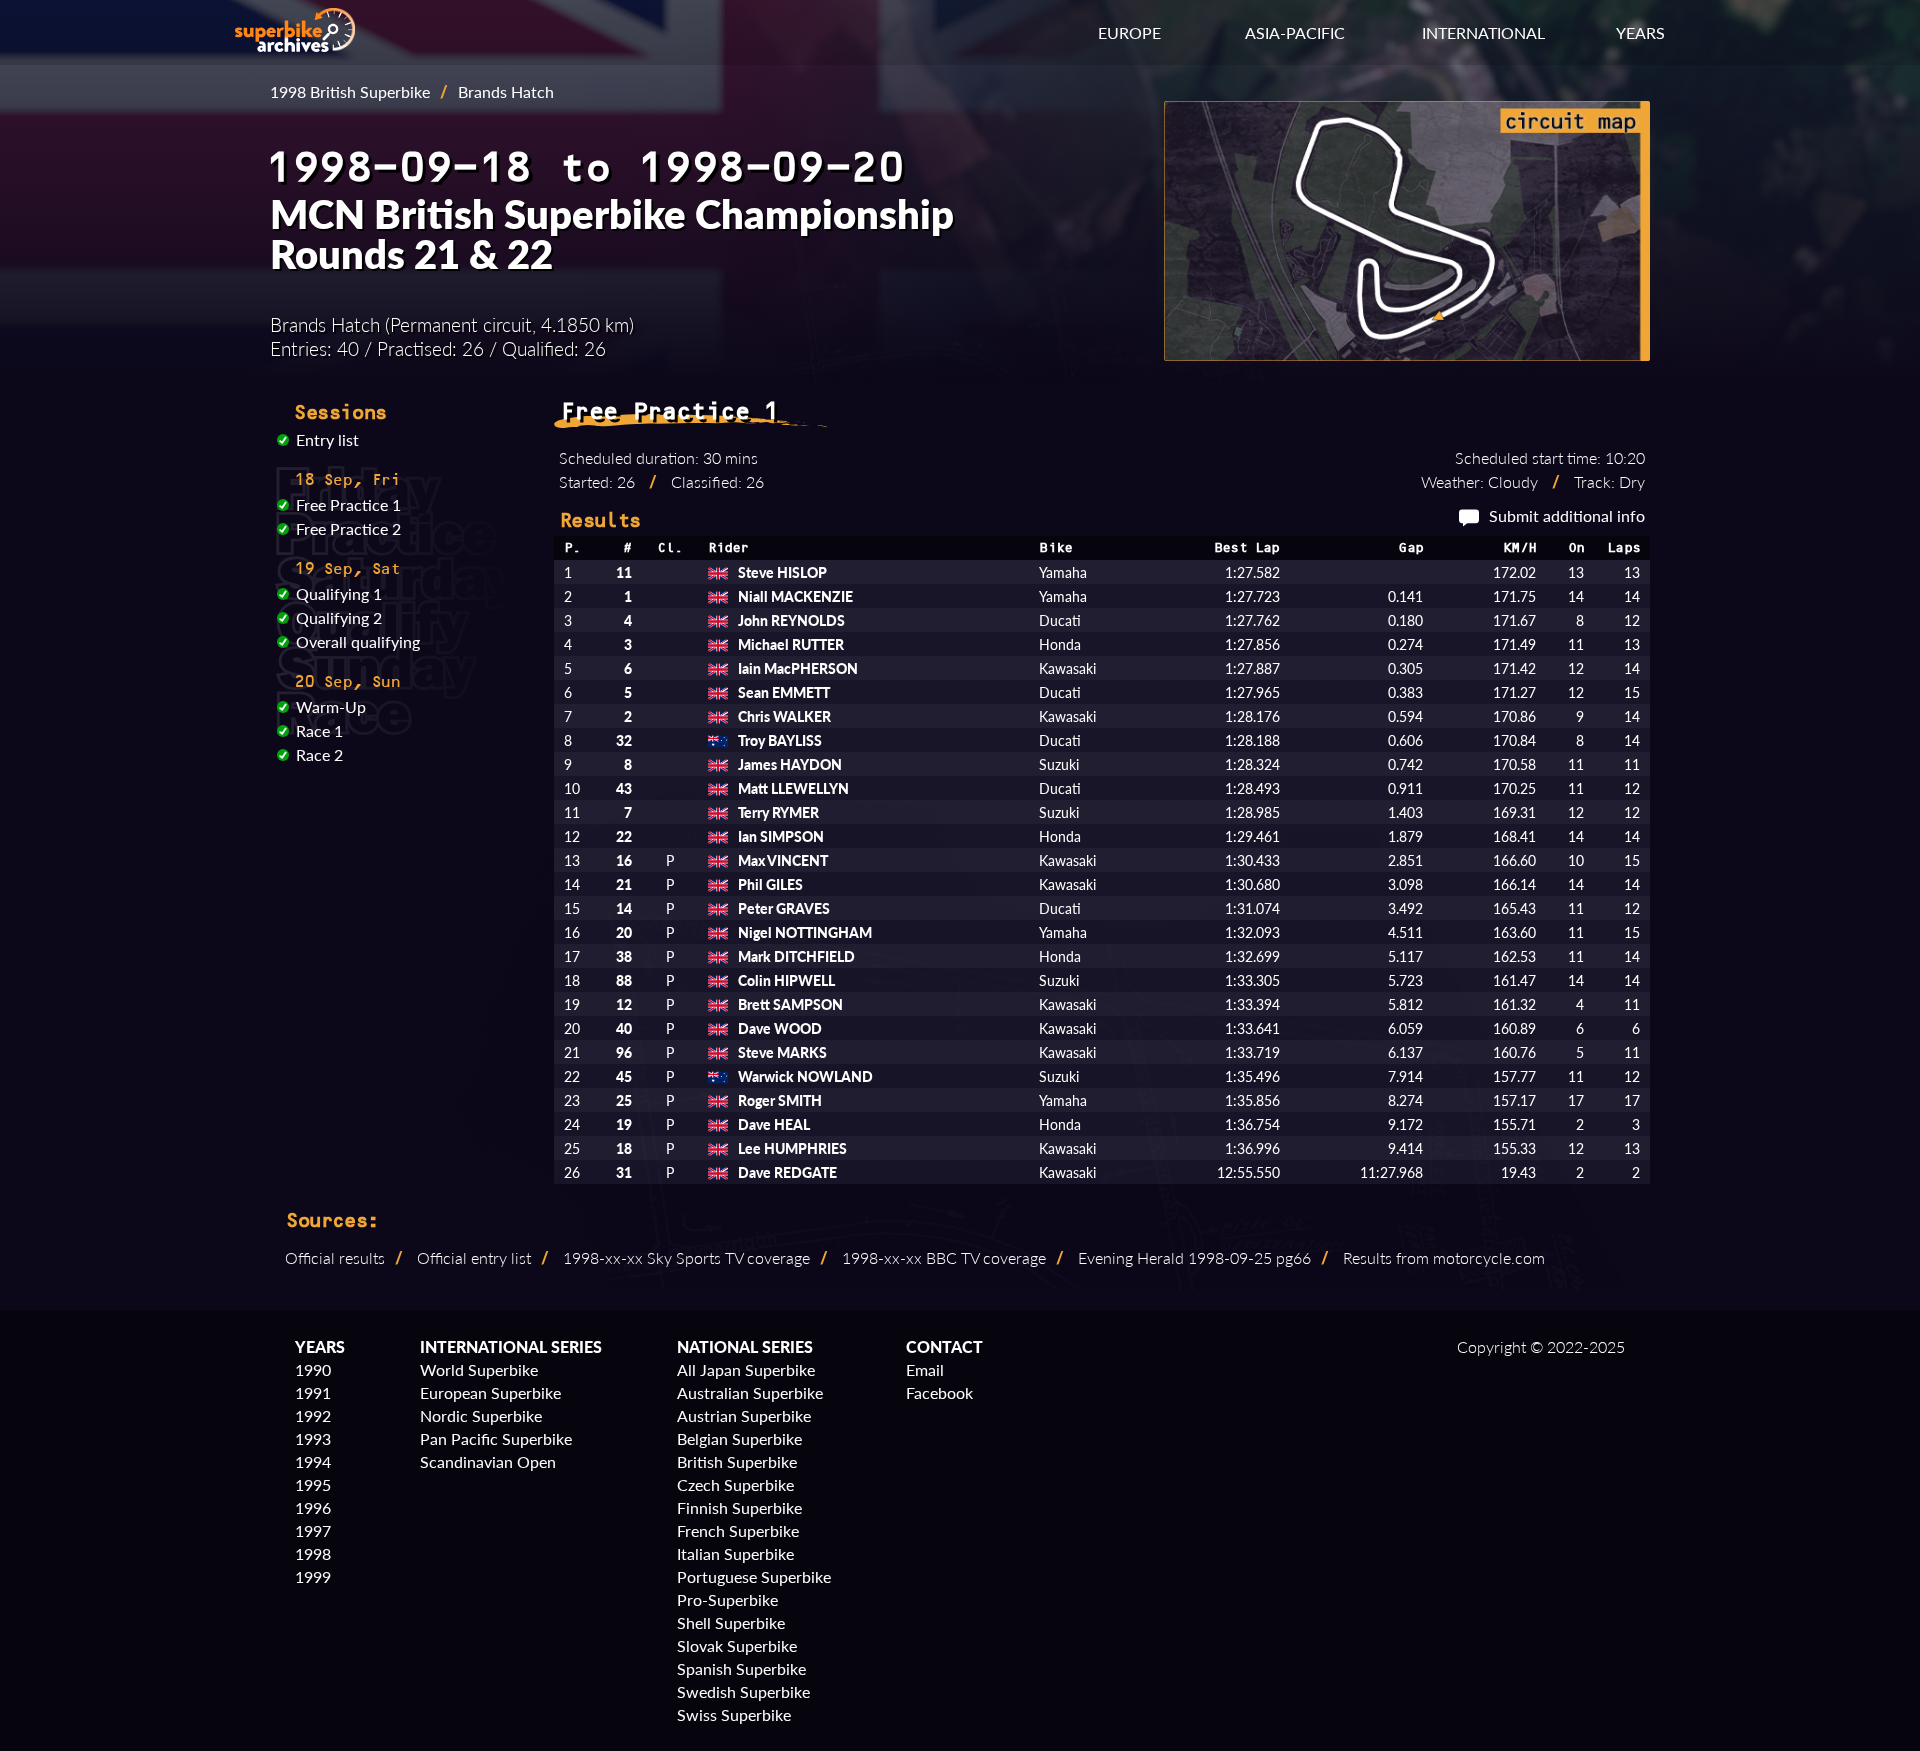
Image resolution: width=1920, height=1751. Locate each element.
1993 (313, 1438)
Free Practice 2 (348, 528)
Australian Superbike (750, 1392)
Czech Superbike (735, 1484)
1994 (313, 1461)
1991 (313, 1392)
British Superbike (737, 1461)
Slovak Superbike (737, 1645)
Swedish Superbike (743, 1691)
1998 (313, 1553)
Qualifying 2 (339, 617)
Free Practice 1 (348, 504)
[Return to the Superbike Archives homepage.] (295, 45)
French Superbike (738, 1530)
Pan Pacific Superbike (496, 1438)
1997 (313, 1530)
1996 (313, 1507)
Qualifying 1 (339, 593)
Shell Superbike (731, 1622)
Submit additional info (1567, 515)
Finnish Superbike (739, 1507)
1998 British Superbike (350, 91)
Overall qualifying (358, 641)
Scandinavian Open (488, 1461)
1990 (313, 1369)
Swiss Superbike (734, 1714)
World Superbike (479, 1369)
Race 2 (319, 754)
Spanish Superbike (741, 1668)
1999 (313, 1576)
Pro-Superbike (727, 1599)
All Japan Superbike (746, 1369)
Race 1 (319, 730)
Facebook (939, 1392)
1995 (313, 1484)
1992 (313, 1415)
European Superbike (490, 1392)
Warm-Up (331, 706)
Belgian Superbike (739, 1438)
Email (925, 1369)
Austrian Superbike (744, 1415)
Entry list (327, 439)
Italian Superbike (735, 1553)
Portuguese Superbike (754, 1576)
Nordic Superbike (481, 1415)
